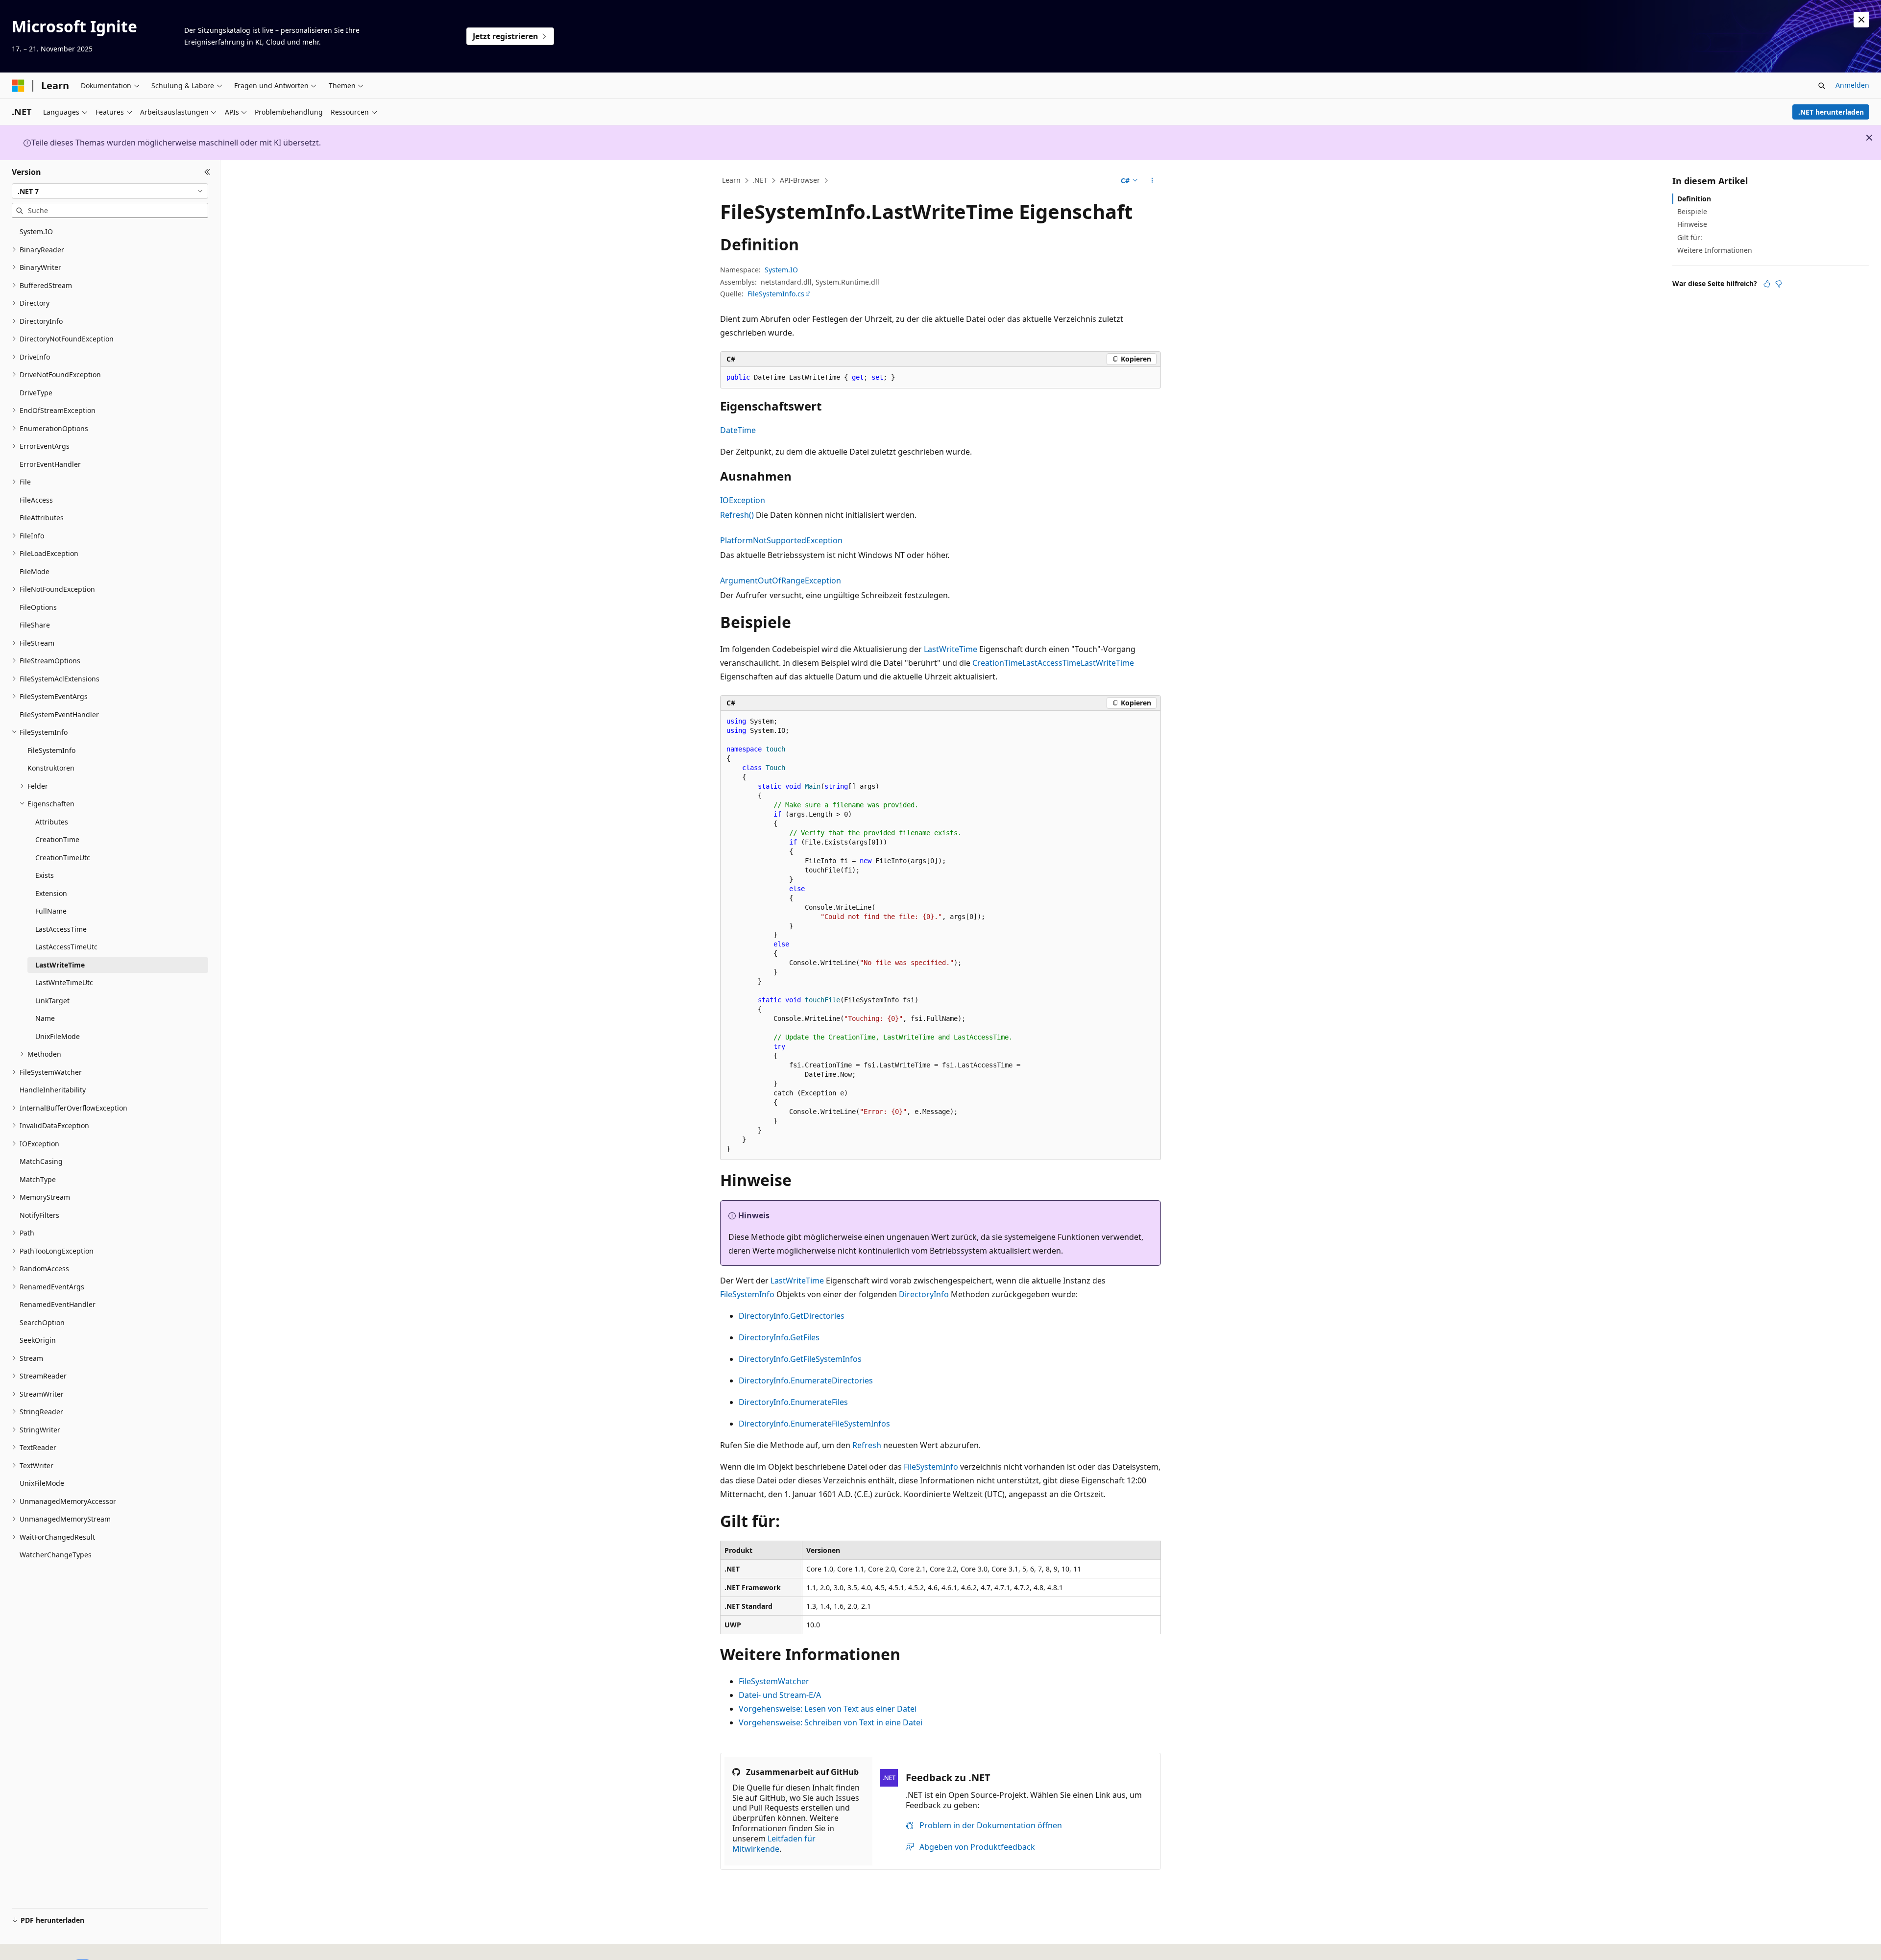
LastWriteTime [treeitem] (60, 965)
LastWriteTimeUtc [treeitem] (64, 982)
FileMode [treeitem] (35, 571)
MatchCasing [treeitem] (41, 1161)
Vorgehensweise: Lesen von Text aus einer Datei (828, 1709)
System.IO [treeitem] (36, 231)
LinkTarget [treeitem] (52, 1001)
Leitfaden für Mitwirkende (774, 1844)
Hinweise (1692, 224)
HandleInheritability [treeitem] (53, 1090)
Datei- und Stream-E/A (780, 1695)
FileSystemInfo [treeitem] (51, 750)
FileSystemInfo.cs (776, 294)
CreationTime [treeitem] (57, 839)
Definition (1694, 199)
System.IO (781, 270)
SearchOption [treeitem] (42, 1322)
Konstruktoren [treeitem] (51, 768)
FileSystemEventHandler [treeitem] (59, 714)
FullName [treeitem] (51, 911)
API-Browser (800, 180)
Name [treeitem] (45, 1018)
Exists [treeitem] (45, 875)
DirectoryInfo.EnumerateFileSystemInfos (814, 1424)
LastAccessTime (1051, 663)
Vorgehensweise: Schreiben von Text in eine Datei (831, 1722)
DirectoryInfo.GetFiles (779, 1337)
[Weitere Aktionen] (1152, 181)
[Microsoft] (18, 86)
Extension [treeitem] (51, 893)
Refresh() (737, 515)
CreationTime (997, 663)
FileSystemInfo (747, 1294)
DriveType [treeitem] (36, 393)
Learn (731, 180)
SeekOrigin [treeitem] (38, 1340)
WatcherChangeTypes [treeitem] (56, 1555)
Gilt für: (1690, 237)
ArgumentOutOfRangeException (781, 581)
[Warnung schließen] (1861, 20)
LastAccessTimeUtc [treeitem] (66, 947)
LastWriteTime (951, 649)
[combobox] (110, 191)
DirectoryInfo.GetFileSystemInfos (800, 1359)
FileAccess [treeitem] (36, 500)
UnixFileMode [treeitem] (58, 1036)
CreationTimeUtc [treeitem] (63, 858)
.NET (760, 180)
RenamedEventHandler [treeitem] (58, 1304)
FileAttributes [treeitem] (42, 518)
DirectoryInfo (924, 1294)
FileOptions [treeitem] (38, 607)
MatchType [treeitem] (38, 1179)
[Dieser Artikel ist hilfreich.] (1767, 284)
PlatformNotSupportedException (781, 540)
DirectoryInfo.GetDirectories (792, 1316)
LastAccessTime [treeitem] (61, 929)
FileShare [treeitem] (35, 625)
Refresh (867, 1445)
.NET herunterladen (1831, 112)
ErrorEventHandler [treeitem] (50, 464)
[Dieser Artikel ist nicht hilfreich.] (1779, 284)
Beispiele (1692, 211)
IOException (743, 500)
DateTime (738, 430)
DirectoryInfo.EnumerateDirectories (806, 1380)
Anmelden (1852, 85)
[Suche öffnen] (1822, 86)
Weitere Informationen (1715, 250)
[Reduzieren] (207, 172)
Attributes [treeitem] (52, 822)
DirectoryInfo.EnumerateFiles (793, 1402)
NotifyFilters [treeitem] (39, 1215)
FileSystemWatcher (774, 1681)
